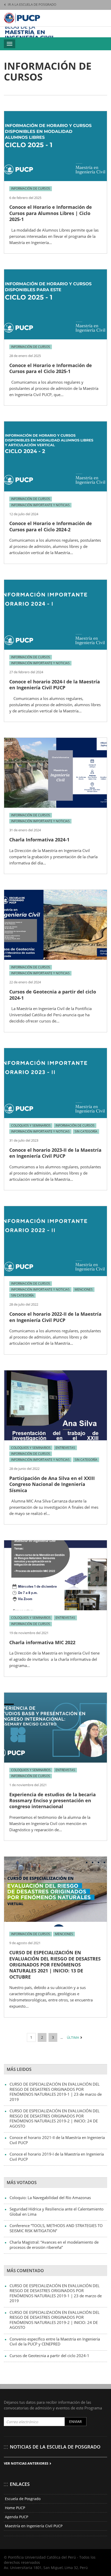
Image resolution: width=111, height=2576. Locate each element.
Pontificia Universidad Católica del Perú (22, 18)
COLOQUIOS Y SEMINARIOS (31, 1125)
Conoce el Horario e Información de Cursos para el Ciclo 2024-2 (51, 526)
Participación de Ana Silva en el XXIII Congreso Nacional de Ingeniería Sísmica (52, 1484)
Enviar (76, 2421)
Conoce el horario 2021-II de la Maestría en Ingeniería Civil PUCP (57, 2140)
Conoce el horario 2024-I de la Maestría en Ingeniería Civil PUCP (55, 685)
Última (73, 2037)
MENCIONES (84, 1289)
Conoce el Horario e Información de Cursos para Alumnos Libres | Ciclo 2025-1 (51, 213)
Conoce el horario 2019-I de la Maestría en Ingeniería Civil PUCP (57, 2157)
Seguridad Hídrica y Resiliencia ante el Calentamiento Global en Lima (57, 2212)
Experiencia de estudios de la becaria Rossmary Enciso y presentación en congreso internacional (53, 1801)
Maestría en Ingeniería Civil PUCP (34, 2526)
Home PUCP (15, 2508)
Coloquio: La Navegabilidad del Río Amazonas (50, 2198)
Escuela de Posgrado (23, 2499)
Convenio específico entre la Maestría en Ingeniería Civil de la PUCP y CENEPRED (55, 2342)
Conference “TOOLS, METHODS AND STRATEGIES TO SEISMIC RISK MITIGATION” (56, 2228)
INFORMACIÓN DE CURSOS (31, 188)
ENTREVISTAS (65, 1448)
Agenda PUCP (17, 2517)
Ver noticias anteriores (26, 2463)
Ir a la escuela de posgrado (32, 4)
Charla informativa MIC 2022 (42, 1642)
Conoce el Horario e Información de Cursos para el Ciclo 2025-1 (51, 368)
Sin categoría (86, 1131)
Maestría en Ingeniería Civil (31, 32)
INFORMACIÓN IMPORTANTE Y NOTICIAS (40, 505)
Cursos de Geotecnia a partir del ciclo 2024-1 (53, 995)
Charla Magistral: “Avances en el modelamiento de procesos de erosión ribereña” (54, 2245)
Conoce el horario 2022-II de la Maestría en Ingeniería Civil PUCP (55, 1317)
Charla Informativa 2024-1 (39, 840)
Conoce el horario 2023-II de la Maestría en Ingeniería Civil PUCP (55, 1153)
